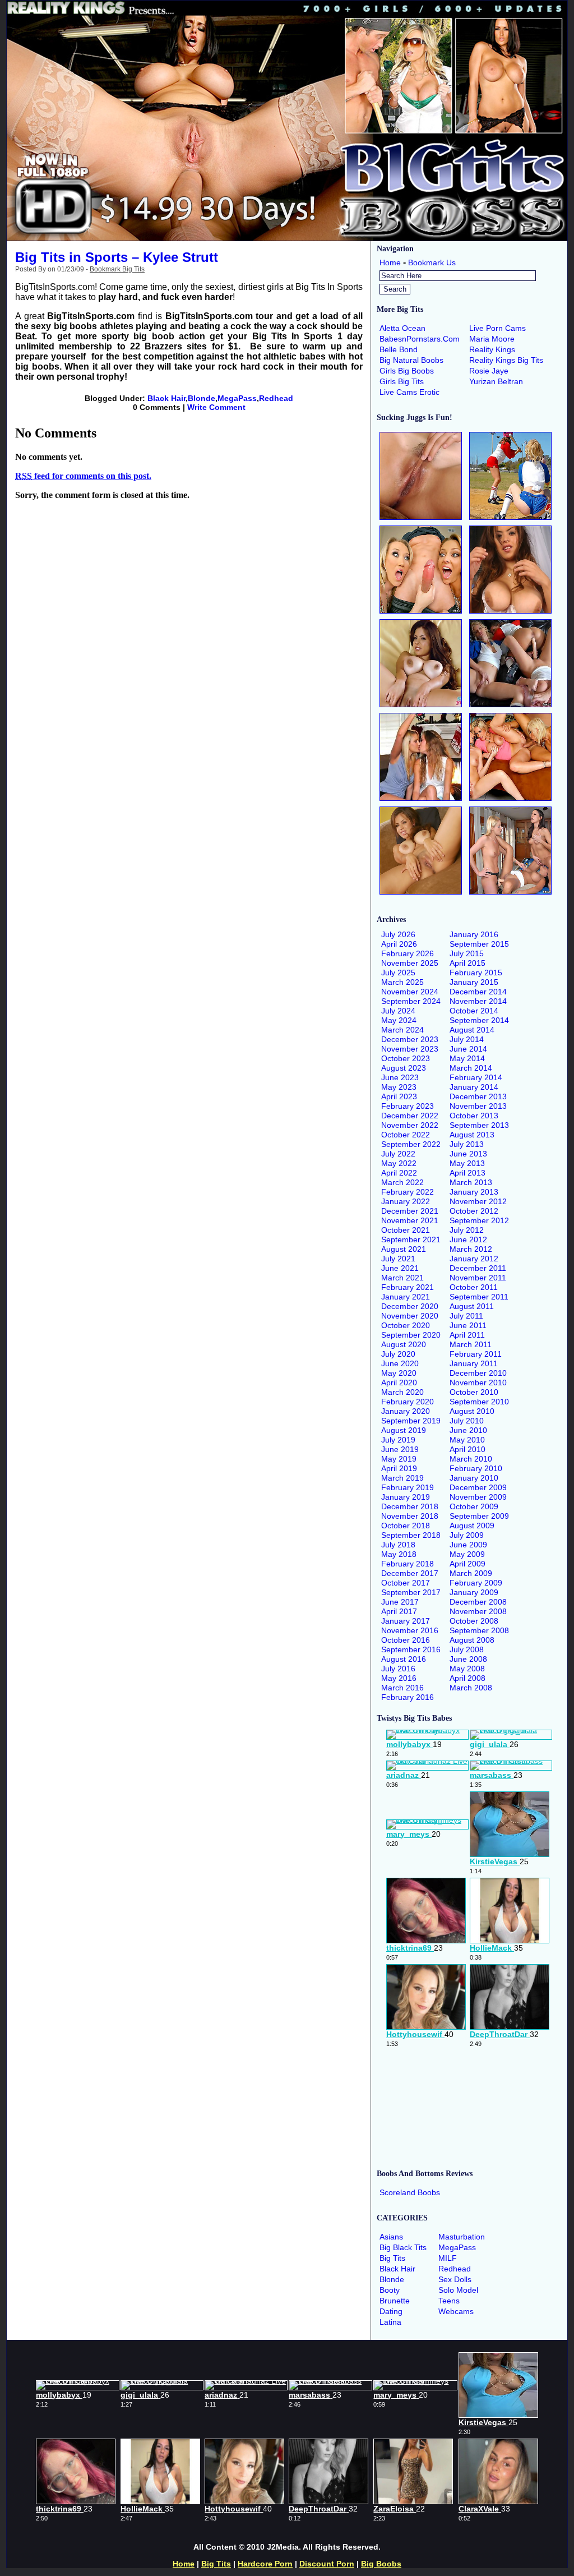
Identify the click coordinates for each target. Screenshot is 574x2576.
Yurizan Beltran (496, 381)
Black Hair (166, 398)
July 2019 (398, 1440)
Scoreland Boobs (410, 2192)
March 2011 (471, 1344)
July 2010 (467, 1421)
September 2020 (411, 1335)
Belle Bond (399, 349)
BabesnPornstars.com (420, 339)
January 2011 (474, 1363)
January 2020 (406, 1411)
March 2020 (402, 1392)
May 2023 (399, 1087)
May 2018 (399, 1554)
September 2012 (479, 1220)
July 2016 (398, 1669)
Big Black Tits (403, 2247)
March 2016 (402, 1688)
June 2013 (468, 1154)
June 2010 (468, 1430)
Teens (449, 2301)
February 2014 (476, 1077)
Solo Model (458, 2290)
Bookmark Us (432, 262)
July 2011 (466, 1316)
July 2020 (398, 1354)
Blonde (202, 398)
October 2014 (474, 1011)
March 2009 (471, 1573)
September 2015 (479, 944)
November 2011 (478, 1278)
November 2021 (410, 1220)
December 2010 (478, 1373)
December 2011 (478, 1268)
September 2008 (479, 1630)
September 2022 (411, 1144)
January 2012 (474, 1259)
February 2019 (408, 1487)
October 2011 (474, 1287)
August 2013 (472, 1135)
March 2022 (402, 1182)
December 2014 (478, 992)
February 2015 (476, 973)
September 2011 (479, 1297)
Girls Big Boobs (407, 371)
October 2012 (474, 1211)
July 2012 (467, 1230)
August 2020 (404, 1344)
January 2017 (406, 1621)
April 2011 (467, 1335)
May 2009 (467, 1554)
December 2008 (478, 1602)
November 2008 (478, 1611)
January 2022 (406, 1201)
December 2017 (410, 1573)
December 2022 (410, 1116)
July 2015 (467, 953)
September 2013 (479, 1125)
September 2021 (411, 1239)
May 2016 (399, 1678)
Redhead (276, 398)
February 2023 (408, 1106)
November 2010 (478, 1383)
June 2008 (468, 1659)
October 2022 (406, 1135)
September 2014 (479, 1020)
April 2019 (399, 1468)
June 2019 (400, 1449)
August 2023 (404, 1068)
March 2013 (471, 1182)
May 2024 (399, 1020)
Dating (391, 2311)
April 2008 (467, 1678)
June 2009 (468, 1545)
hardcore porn (265, 2564)
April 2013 (467, 1173)
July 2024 (398, 1011)
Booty (390, 2290)
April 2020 (399, 1383)
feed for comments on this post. (83, 476)
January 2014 (474, 1087)
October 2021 (406, 1230)
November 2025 (410, 963)
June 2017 (400, 1602)
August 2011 (472, 1306)
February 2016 (408, 1697)
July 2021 (398, 1259)
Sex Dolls (455, 2279)
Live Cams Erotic (409, 392)
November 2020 (410, 1316)
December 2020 (410, 1306)
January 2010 (474, 1478)
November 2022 (410, 1125)
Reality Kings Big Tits (506, 360)
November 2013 (478, 1106)
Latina (390, 2322)
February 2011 (476, 1354)
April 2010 (467, 1449)
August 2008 (472, 1640)
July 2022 (398, 1154)
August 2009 (472, 1526)
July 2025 (398, 973)
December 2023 (410, 1039)
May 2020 (399, 1373)
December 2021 (410, 1211)
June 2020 (400, 1363)
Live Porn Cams (497, 328)
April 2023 (399, 1096)
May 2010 (467, 1440)
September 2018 (411, 1535)
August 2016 (404, 1659)
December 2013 (478, 1096)
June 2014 (468, 1049)
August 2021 (404, 1249)
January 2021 (406, 1297)
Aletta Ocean (402, 328)
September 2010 (479, 1402)
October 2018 (406, 1526)
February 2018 (408, 1564)
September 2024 (411, 1001)
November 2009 (478, 1497)
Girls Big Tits (402, 381)
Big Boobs (381, 2564)
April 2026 (399, 944)
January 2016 (474, 934)
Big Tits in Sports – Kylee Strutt (117, 257)
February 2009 (476, 1583)
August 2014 (472, 1030)
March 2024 (402, 1030)
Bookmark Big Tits (117, 269)
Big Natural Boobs (411, 360)
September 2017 (411, 1592)
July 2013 (467, 1144)
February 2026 (408, 953)
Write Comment (216, 407)
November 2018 (410, 1516)
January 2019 (406, 1497)
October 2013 (474, 1116)
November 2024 (410, 992)
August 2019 (404, 1430)
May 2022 (399, 1163)
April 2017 (399, 1611)
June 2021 (400, 1268)
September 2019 (411, 1421)
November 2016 (410, 1630)
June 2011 (468, 1325)
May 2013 (467, 1163)
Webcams (456, 2311)
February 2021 (408, 1287)
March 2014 (471, 1068)
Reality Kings (492, 349)
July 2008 (467, 1649)
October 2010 (474, 1392)
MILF (448, 2258)
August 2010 (472, 1411)
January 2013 (474, 1192)
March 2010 (471, 1459)
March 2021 (402, 1278)
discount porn (327, 2564)
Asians (391, 2237)
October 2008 (474, 1621)
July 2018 (398, 1545)
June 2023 (400, 1077)
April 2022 (399, 1173)
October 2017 (406, 1583)
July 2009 (467, 1535)
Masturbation (462, 2237)
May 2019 (399, 1459)
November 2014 (478, 1001)
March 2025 (402, 982)
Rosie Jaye (489, 371)
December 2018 (410, 1506)
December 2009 (478, 1487)
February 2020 (408, 1402)
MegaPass (237, 398)
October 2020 (406, 1325)
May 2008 (467, 1669)
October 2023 (406, 1058)
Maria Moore (492, 339)
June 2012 (468, 1239)
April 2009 (467, 1564)
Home (390, 262)
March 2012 (471, 1249)
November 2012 (478, 1201)
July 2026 (398, 934)
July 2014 (467, 1039)
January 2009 (474, 1592)
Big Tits (392, 2258)
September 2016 (411, 1649)
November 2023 (410, 1049)
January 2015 (474, 982)
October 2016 (406, 1640)
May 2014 (467, 1058)
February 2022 (408, 1192)
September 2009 (479, 1516)
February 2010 (476, 1468)
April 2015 (467, 963)
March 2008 (471, 1688)
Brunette (395, 2301)
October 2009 (474, 1506)
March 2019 (402, 1478)
